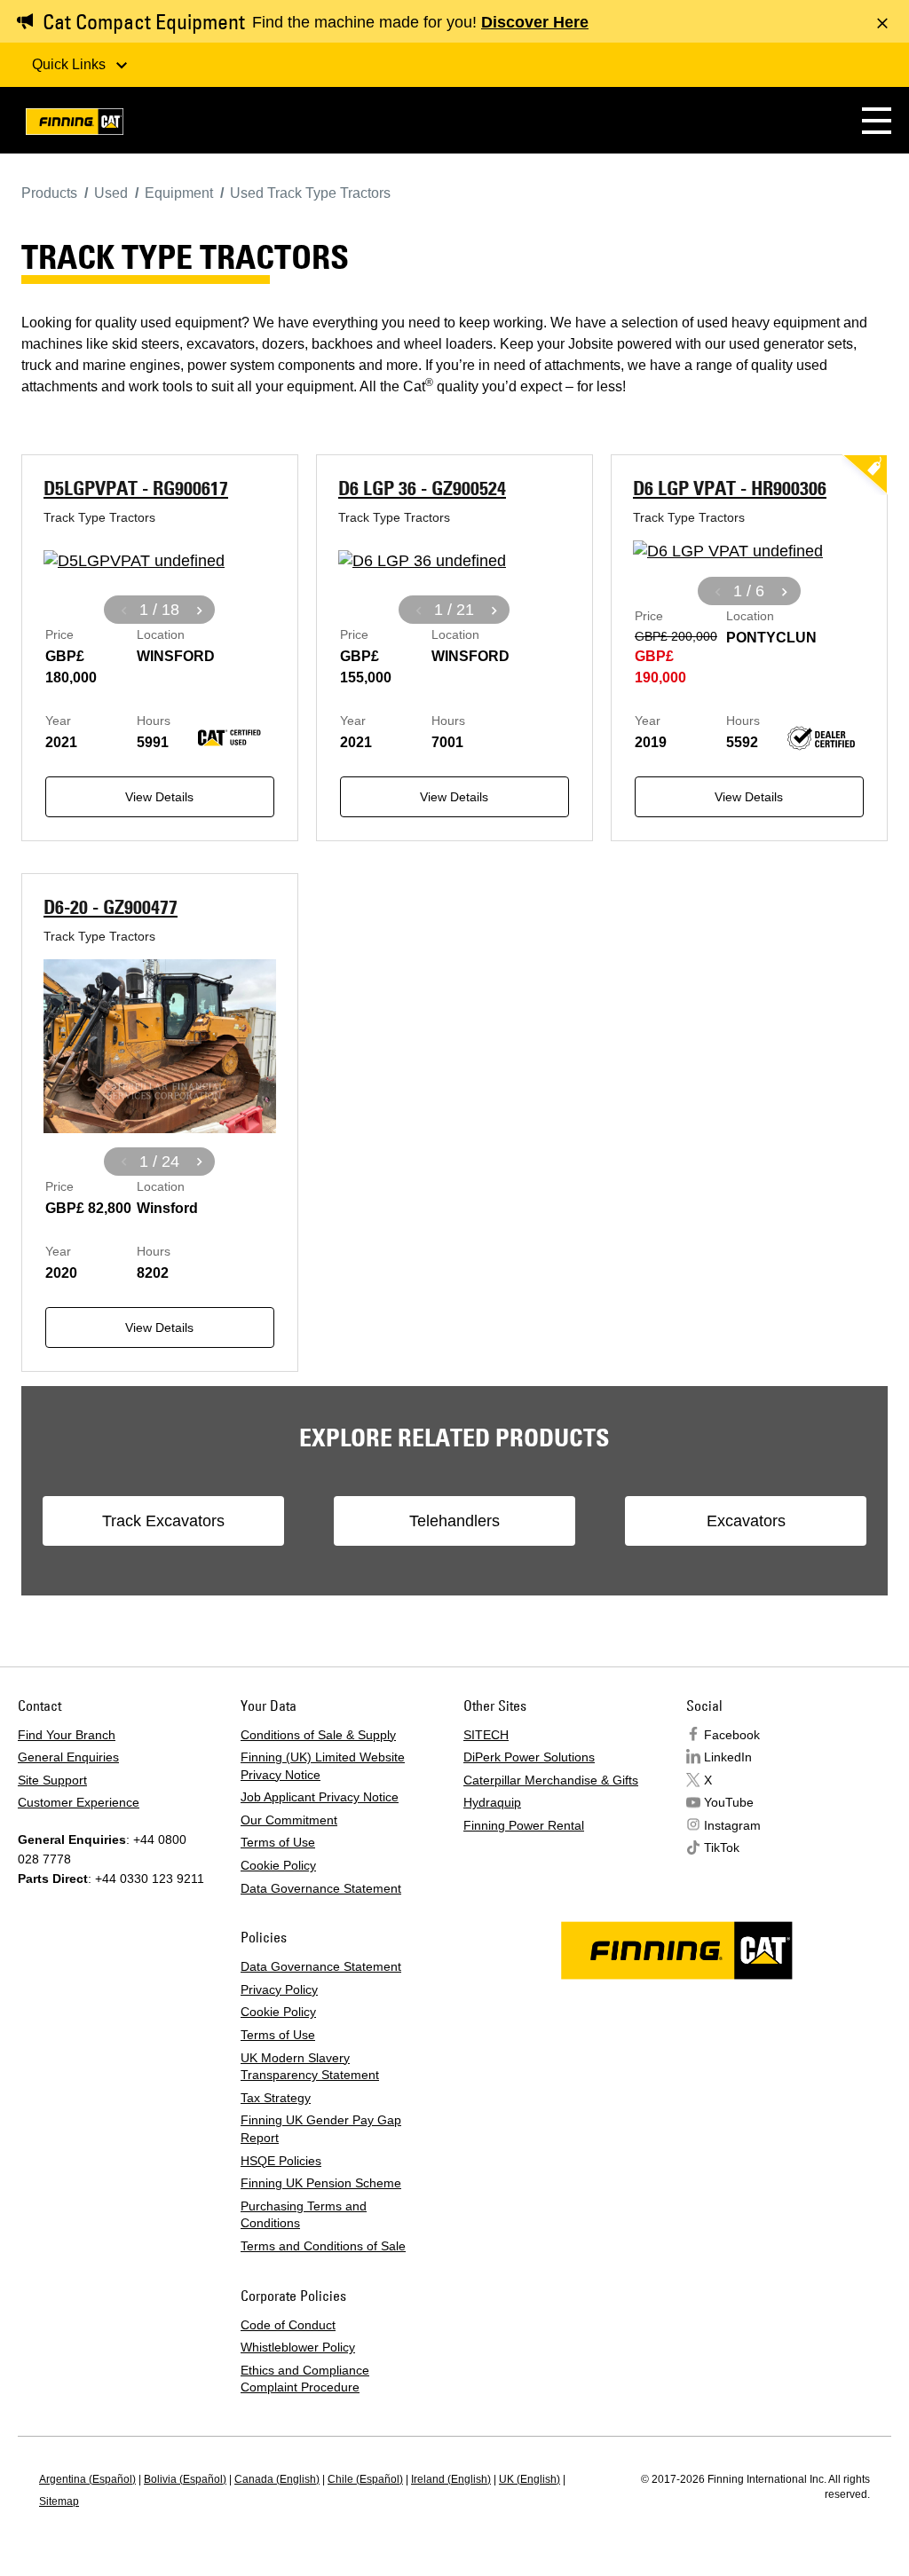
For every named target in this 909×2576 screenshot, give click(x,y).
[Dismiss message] (882, 23)
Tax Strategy (276, 2098)
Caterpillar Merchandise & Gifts (551, 1780)
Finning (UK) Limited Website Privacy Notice (323, 1766)
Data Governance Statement (321, 1888)
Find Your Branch (67, 1735)
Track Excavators (163, 1521)
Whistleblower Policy (298, 2347)
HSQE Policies (281, 2161)
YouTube (729, 1802)
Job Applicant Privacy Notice (320, 1797)
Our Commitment (289, 1820)
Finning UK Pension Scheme (321, 2183)
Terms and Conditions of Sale (323, 2246)
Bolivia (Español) (185, 2479)
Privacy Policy (279, 1989)
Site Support (52, 1780)
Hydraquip (492, 1802)
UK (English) (530, 2479)
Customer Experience (79, 1802)
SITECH (486, 1735)
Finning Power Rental (524, 1825)
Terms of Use (278, 1842)
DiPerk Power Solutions (529, 1757)
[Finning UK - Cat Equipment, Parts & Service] (75, 125)
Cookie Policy (278, 1865)
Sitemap (59, 2501)
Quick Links (71, 64)
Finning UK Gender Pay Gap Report (321, 2129)
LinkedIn (728, 1757)
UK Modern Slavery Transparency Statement (310, 2067)
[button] (877, 120)
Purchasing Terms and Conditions (304, 2215)
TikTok (722, 1847)
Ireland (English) (451, 2479)
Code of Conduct (288, 2325)
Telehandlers (454, 1521)
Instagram (732, 1825)
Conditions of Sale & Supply (318, 1735)
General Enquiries (68, 1757)
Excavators (746, 1521)
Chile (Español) (365, 2479)
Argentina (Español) (87, 2479)
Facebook (732, 1735)
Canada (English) (277, 2479)
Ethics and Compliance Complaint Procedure (305, 2379)
